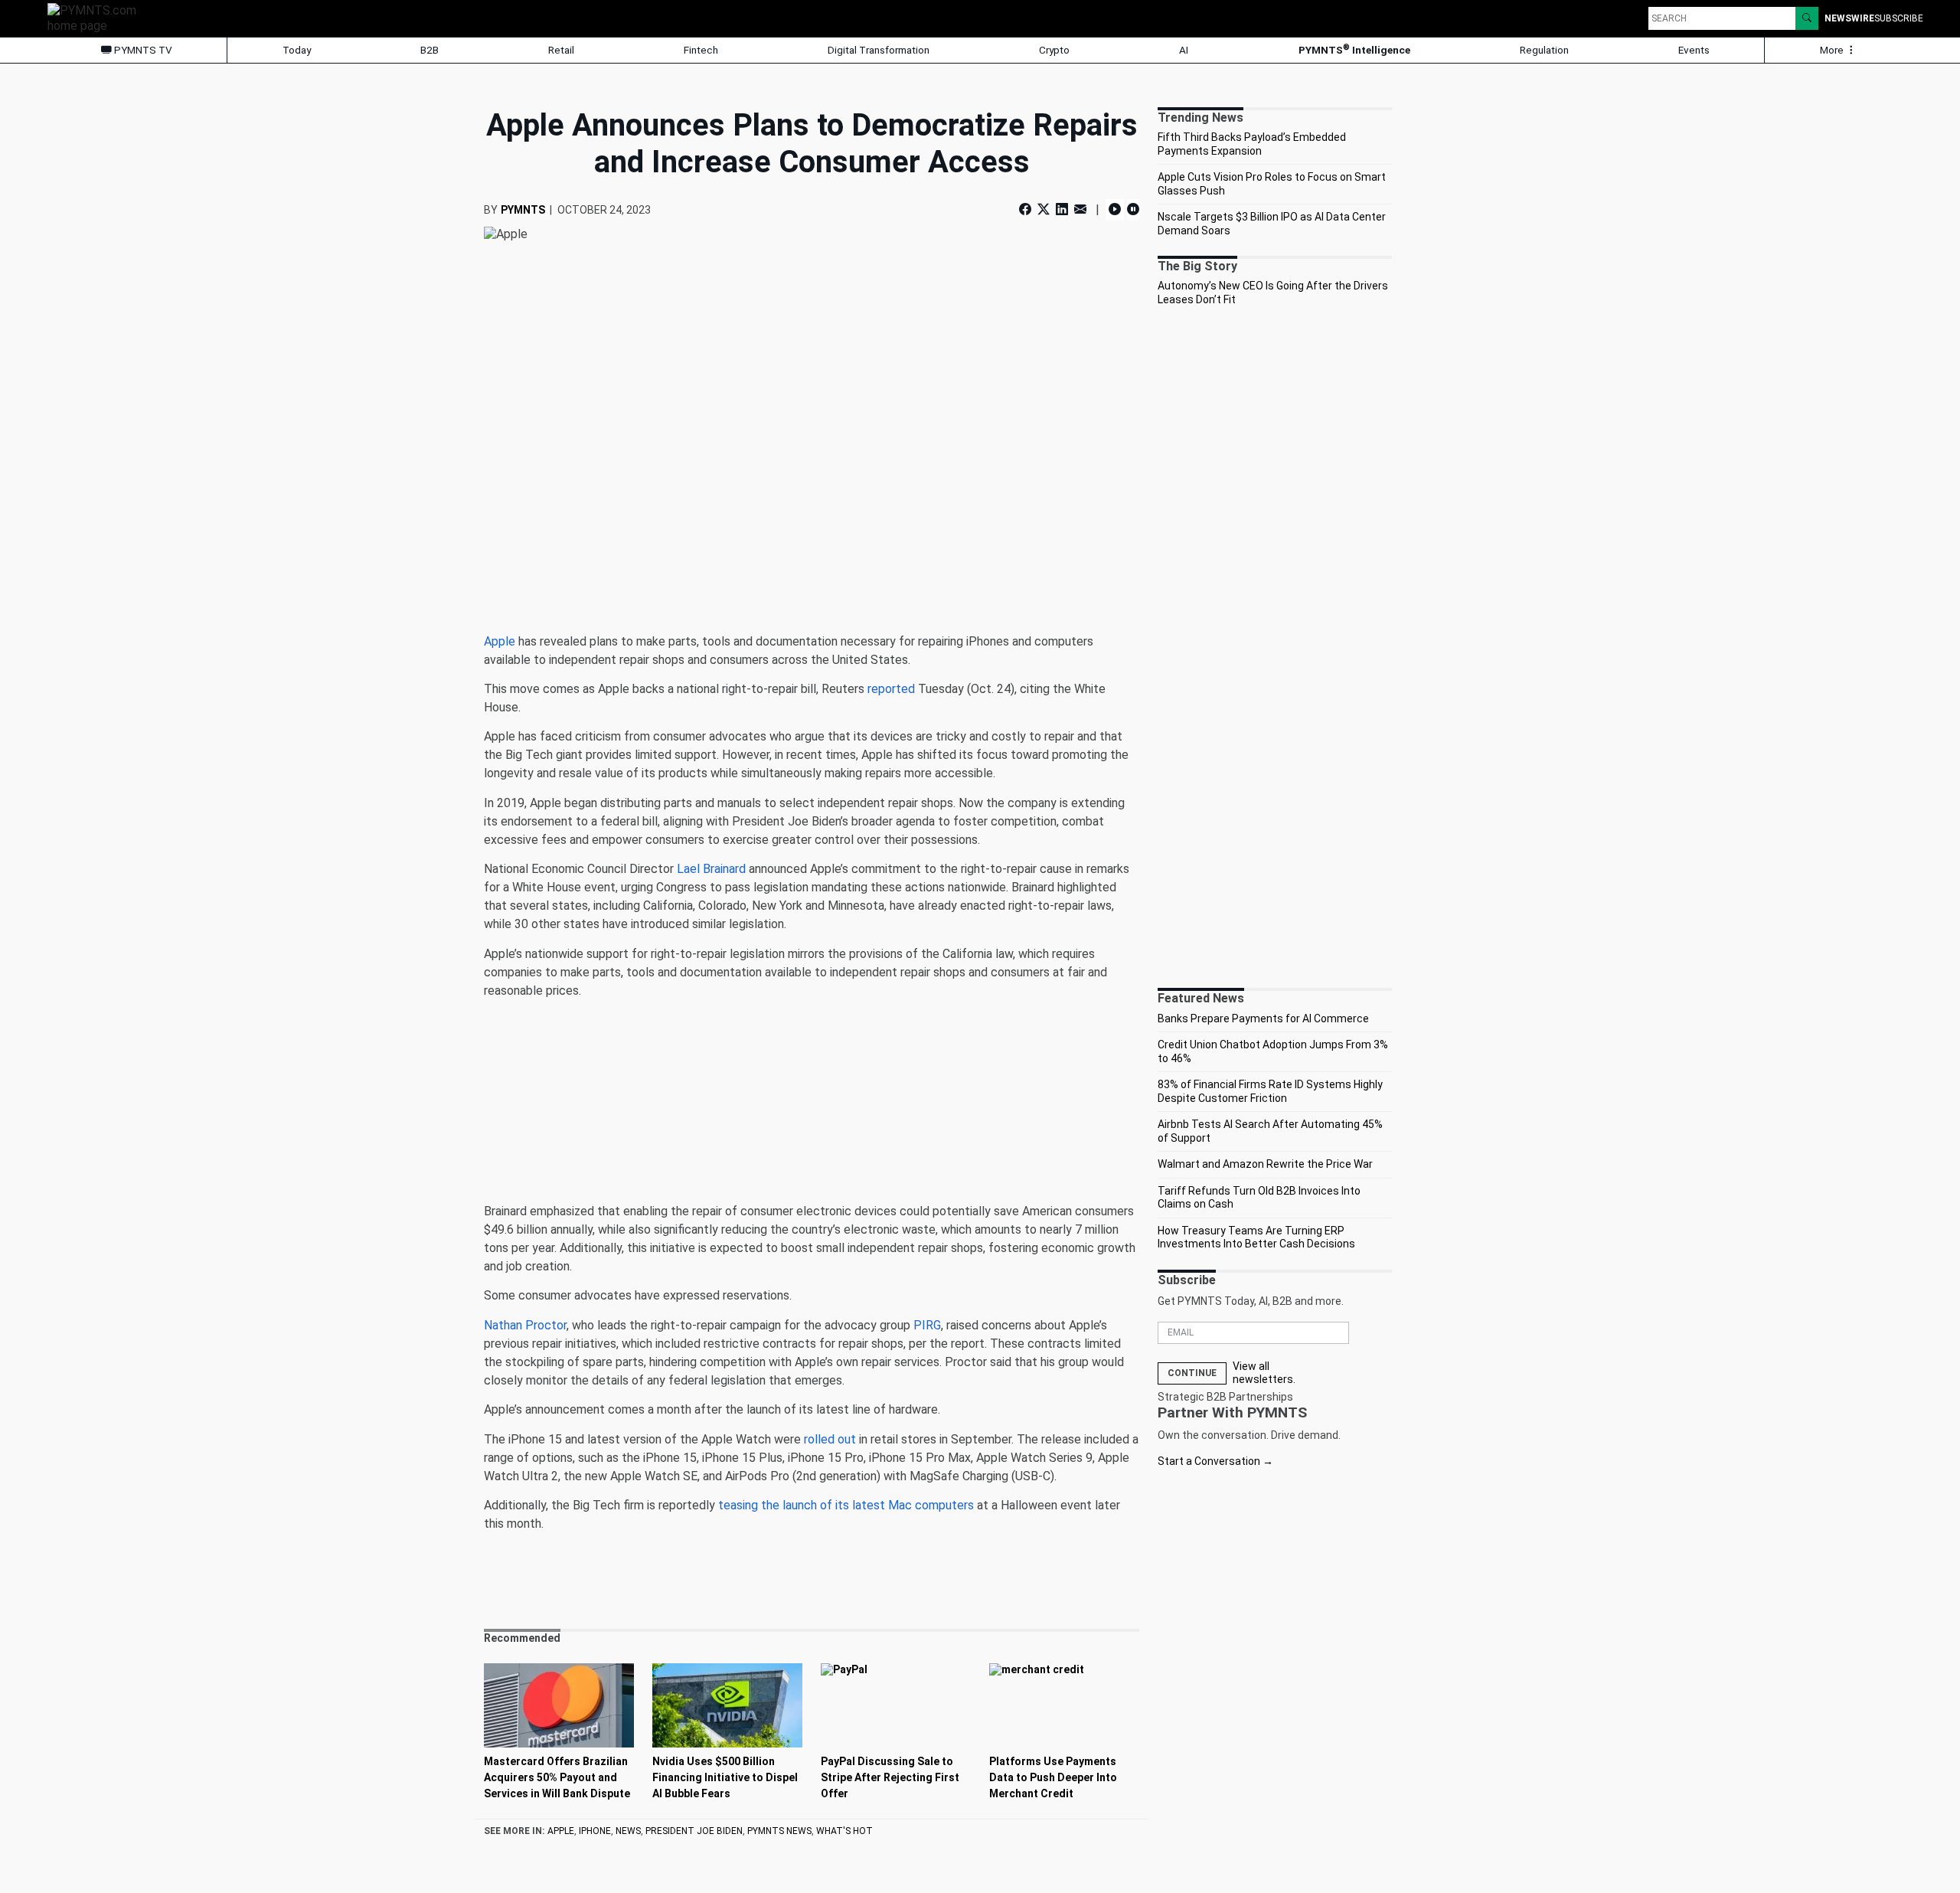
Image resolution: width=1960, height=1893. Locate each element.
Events (1694, 50)
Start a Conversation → (1215, 1461)
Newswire (1849, 18)
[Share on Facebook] (1027, 209)
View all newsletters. (1264, 1373)
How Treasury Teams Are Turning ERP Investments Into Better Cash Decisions (1256, 1237)
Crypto (1054, 50)
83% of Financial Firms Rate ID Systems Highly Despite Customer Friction (1270, 1091)
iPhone (595, 1831)
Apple (561, 1831)
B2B (430, 50)
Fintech (701, 50)
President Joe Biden (694, 1831)
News (628, 1831)
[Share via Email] (1080, 209)
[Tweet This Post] (1044, 209)
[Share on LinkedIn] (1062, 209)
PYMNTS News (779, 1831)
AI (1184, 50)
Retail (561, 50)
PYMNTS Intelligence (1354, 49)
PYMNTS (523, 210)
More (1833, 50)
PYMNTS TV (142, 50)
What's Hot (844, 1831)
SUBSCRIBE (1899, 18)
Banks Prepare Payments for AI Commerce (1263, 1018)
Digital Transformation (879, 50)
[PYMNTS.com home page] (97, 17)
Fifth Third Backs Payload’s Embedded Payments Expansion (1252, 144)
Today (297, 50)
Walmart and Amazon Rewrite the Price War (1265, 1164)
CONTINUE (1192, 1373)
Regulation (1544, 50)
